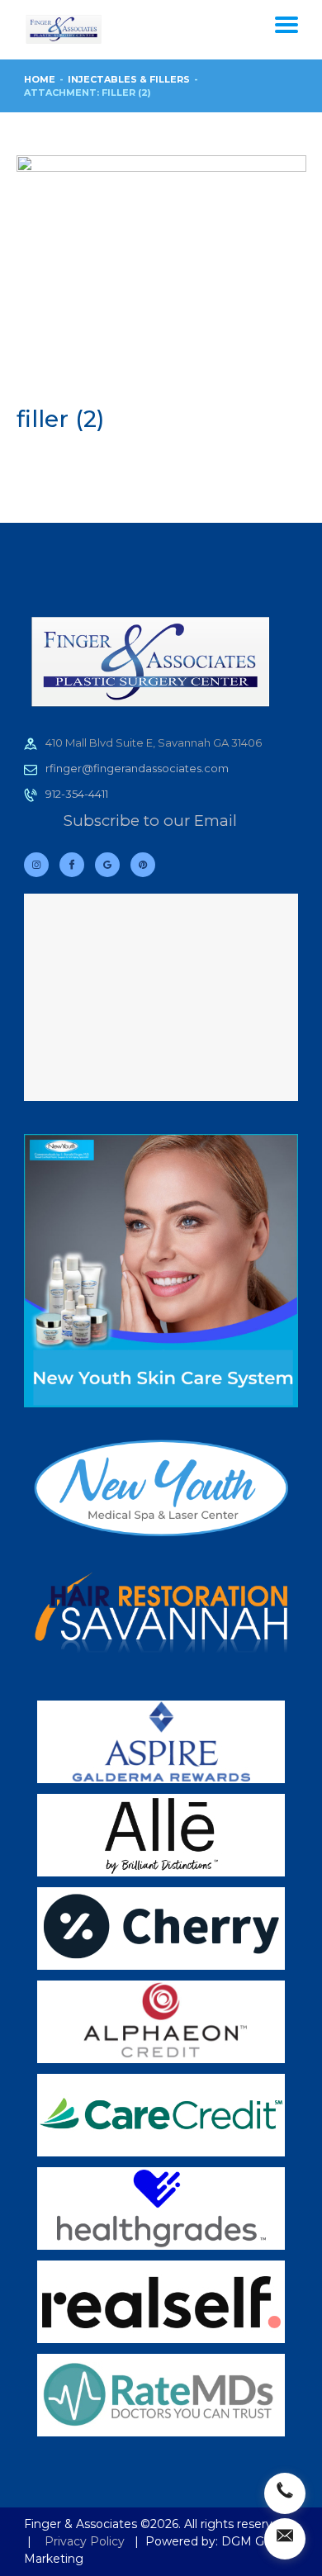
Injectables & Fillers (129, 79)
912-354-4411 (77, 794)
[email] (285, 2539)
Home (40, 79)
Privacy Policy (85, 2541)
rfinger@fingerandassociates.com (137, 768)
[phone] (285, 2493)
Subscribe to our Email (150, 821)
